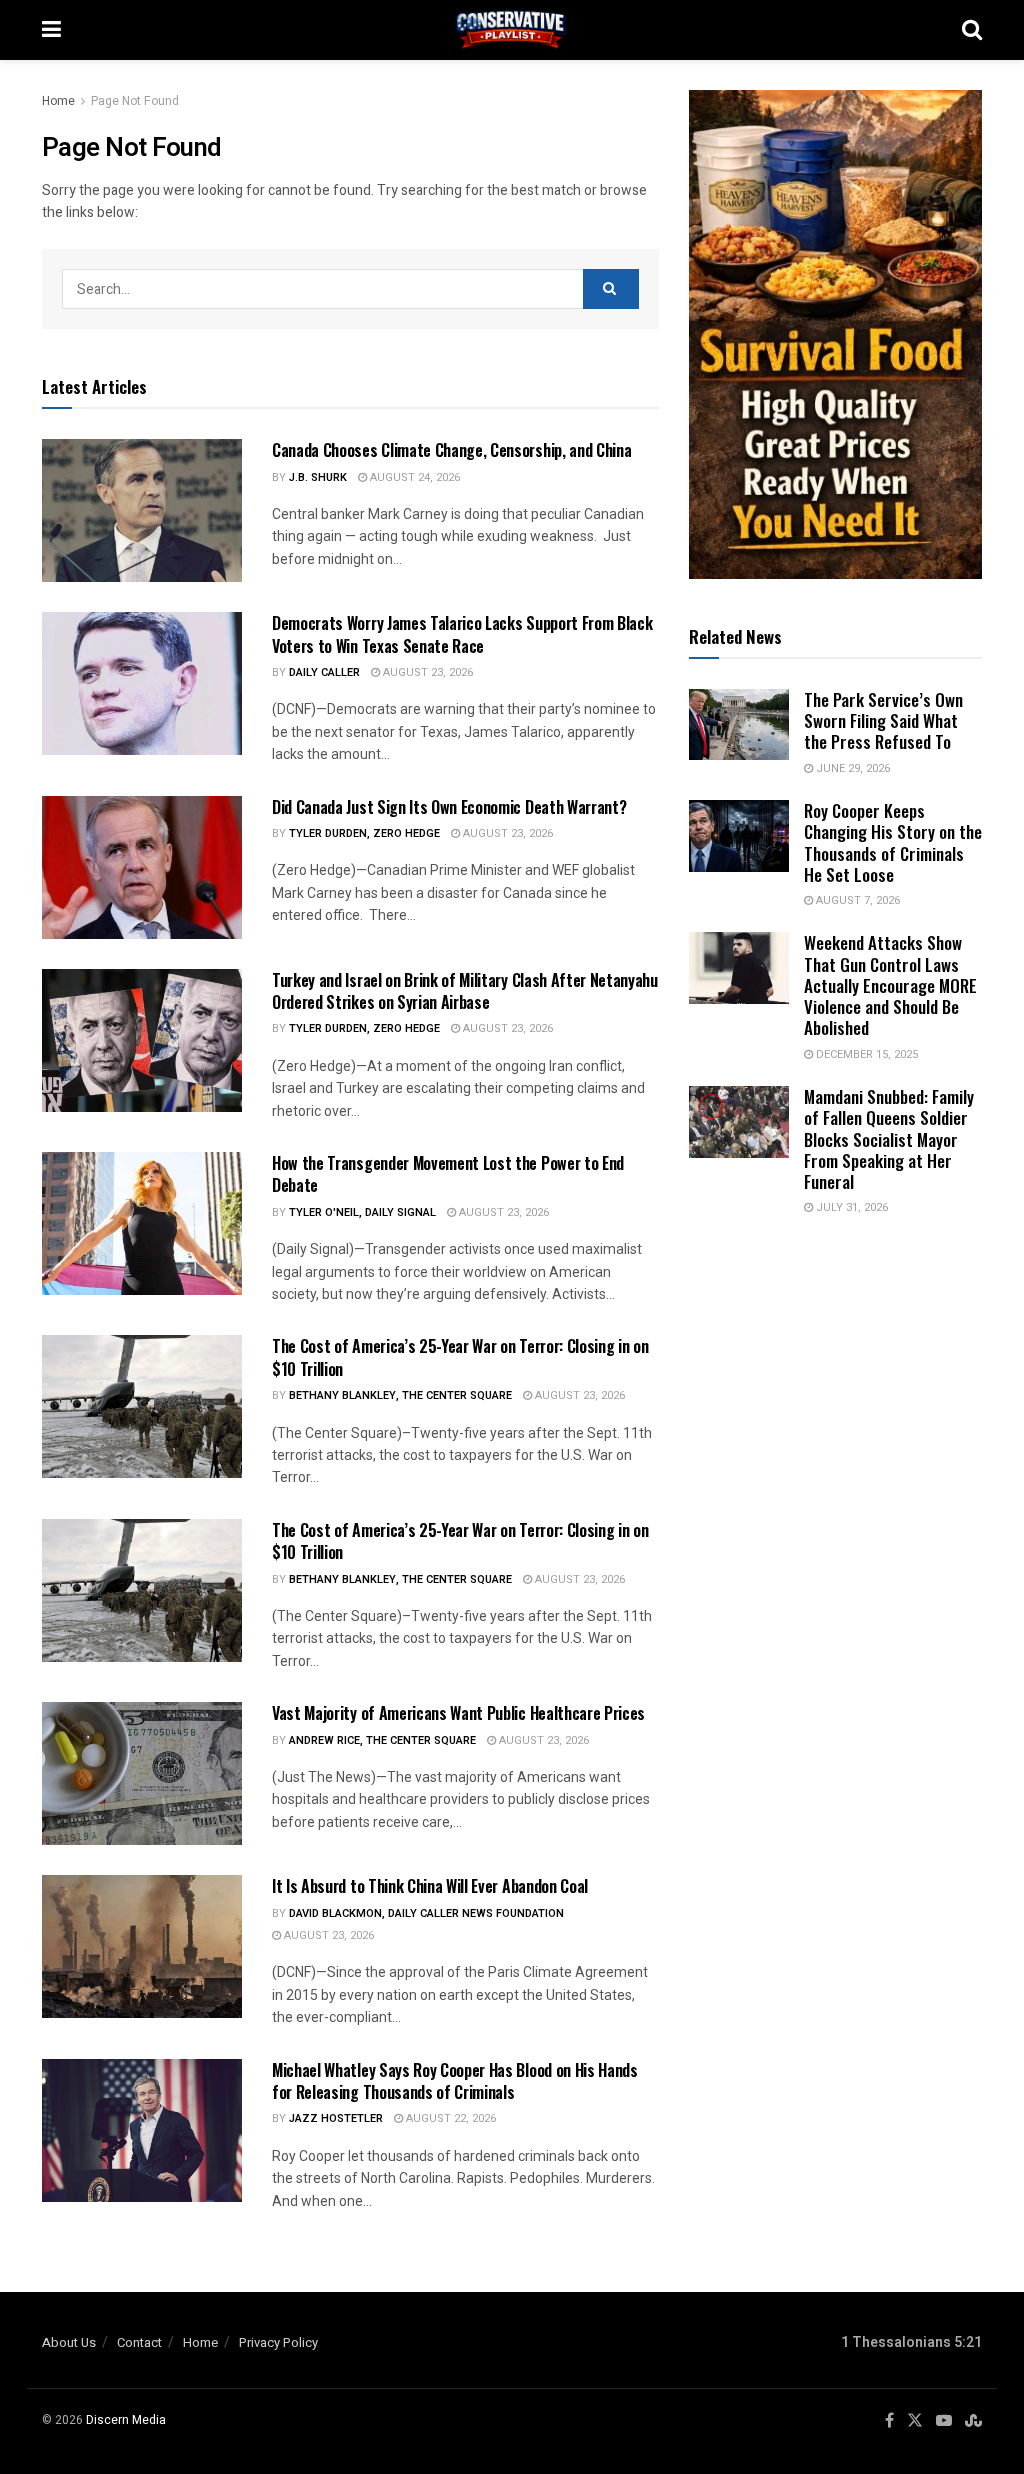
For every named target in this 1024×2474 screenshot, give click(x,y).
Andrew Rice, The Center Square (382, 1740)
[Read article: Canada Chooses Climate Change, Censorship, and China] (142, 510)
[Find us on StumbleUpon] (973, 2421)
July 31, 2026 (850, 1207)
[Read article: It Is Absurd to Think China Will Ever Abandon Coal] (142, 1946)
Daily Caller (324, 672)
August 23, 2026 (426, 672)
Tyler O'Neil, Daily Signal (362, 1212)
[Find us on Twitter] (915, 2421)
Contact (139, 2342)
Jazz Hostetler (336, 2118)
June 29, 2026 (851, 768)
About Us (69, 2342)
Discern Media (126, 2420)
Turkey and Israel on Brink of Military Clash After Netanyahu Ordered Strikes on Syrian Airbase (465, 991)
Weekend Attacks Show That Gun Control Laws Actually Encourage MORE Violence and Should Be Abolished (890, 985)
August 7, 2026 (856, 900)
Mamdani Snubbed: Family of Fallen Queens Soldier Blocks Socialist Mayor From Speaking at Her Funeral (889, 1139)
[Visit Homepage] (512, 30)
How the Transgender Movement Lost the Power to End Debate (448, 1174)
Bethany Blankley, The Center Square (400, 1395)
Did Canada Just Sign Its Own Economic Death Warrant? (449, 807)
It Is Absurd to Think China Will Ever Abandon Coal (430, 1886)
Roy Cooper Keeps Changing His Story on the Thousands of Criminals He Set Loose (893, 842)
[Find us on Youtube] (944, 2421)
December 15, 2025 (865, 1054)
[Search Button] (972, 30)
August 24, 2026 (413, 477)
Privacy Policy (278, 2342)
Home (58, 101)
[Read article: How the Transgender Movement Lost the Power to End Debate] (142, 1223)
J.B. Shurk (318, 477)
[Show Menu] (51, 30)
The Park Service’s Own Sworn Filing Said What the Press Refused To (883, 721)
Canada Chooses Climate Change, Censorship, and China (451, 450)
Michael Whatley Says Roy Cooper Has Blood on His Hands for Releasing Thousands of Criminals (455, 2081)
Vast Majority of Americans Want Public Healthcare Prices (458, 1713)
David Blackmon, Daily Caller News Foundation (426, 1913)
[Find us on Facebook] (889, 2421)
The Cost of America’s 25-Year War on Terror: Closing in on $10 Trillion (460, 1357)
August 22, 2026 (449, 2118)
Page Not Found (135, 101)
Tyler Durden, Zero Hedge (364, 833)
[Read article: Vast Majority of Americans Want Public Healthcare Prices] (142, 1773)
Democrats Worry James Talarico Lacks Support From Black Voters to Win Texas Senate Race (462, 634)
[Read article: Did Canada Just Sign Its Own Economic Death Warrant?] (142, 867)
